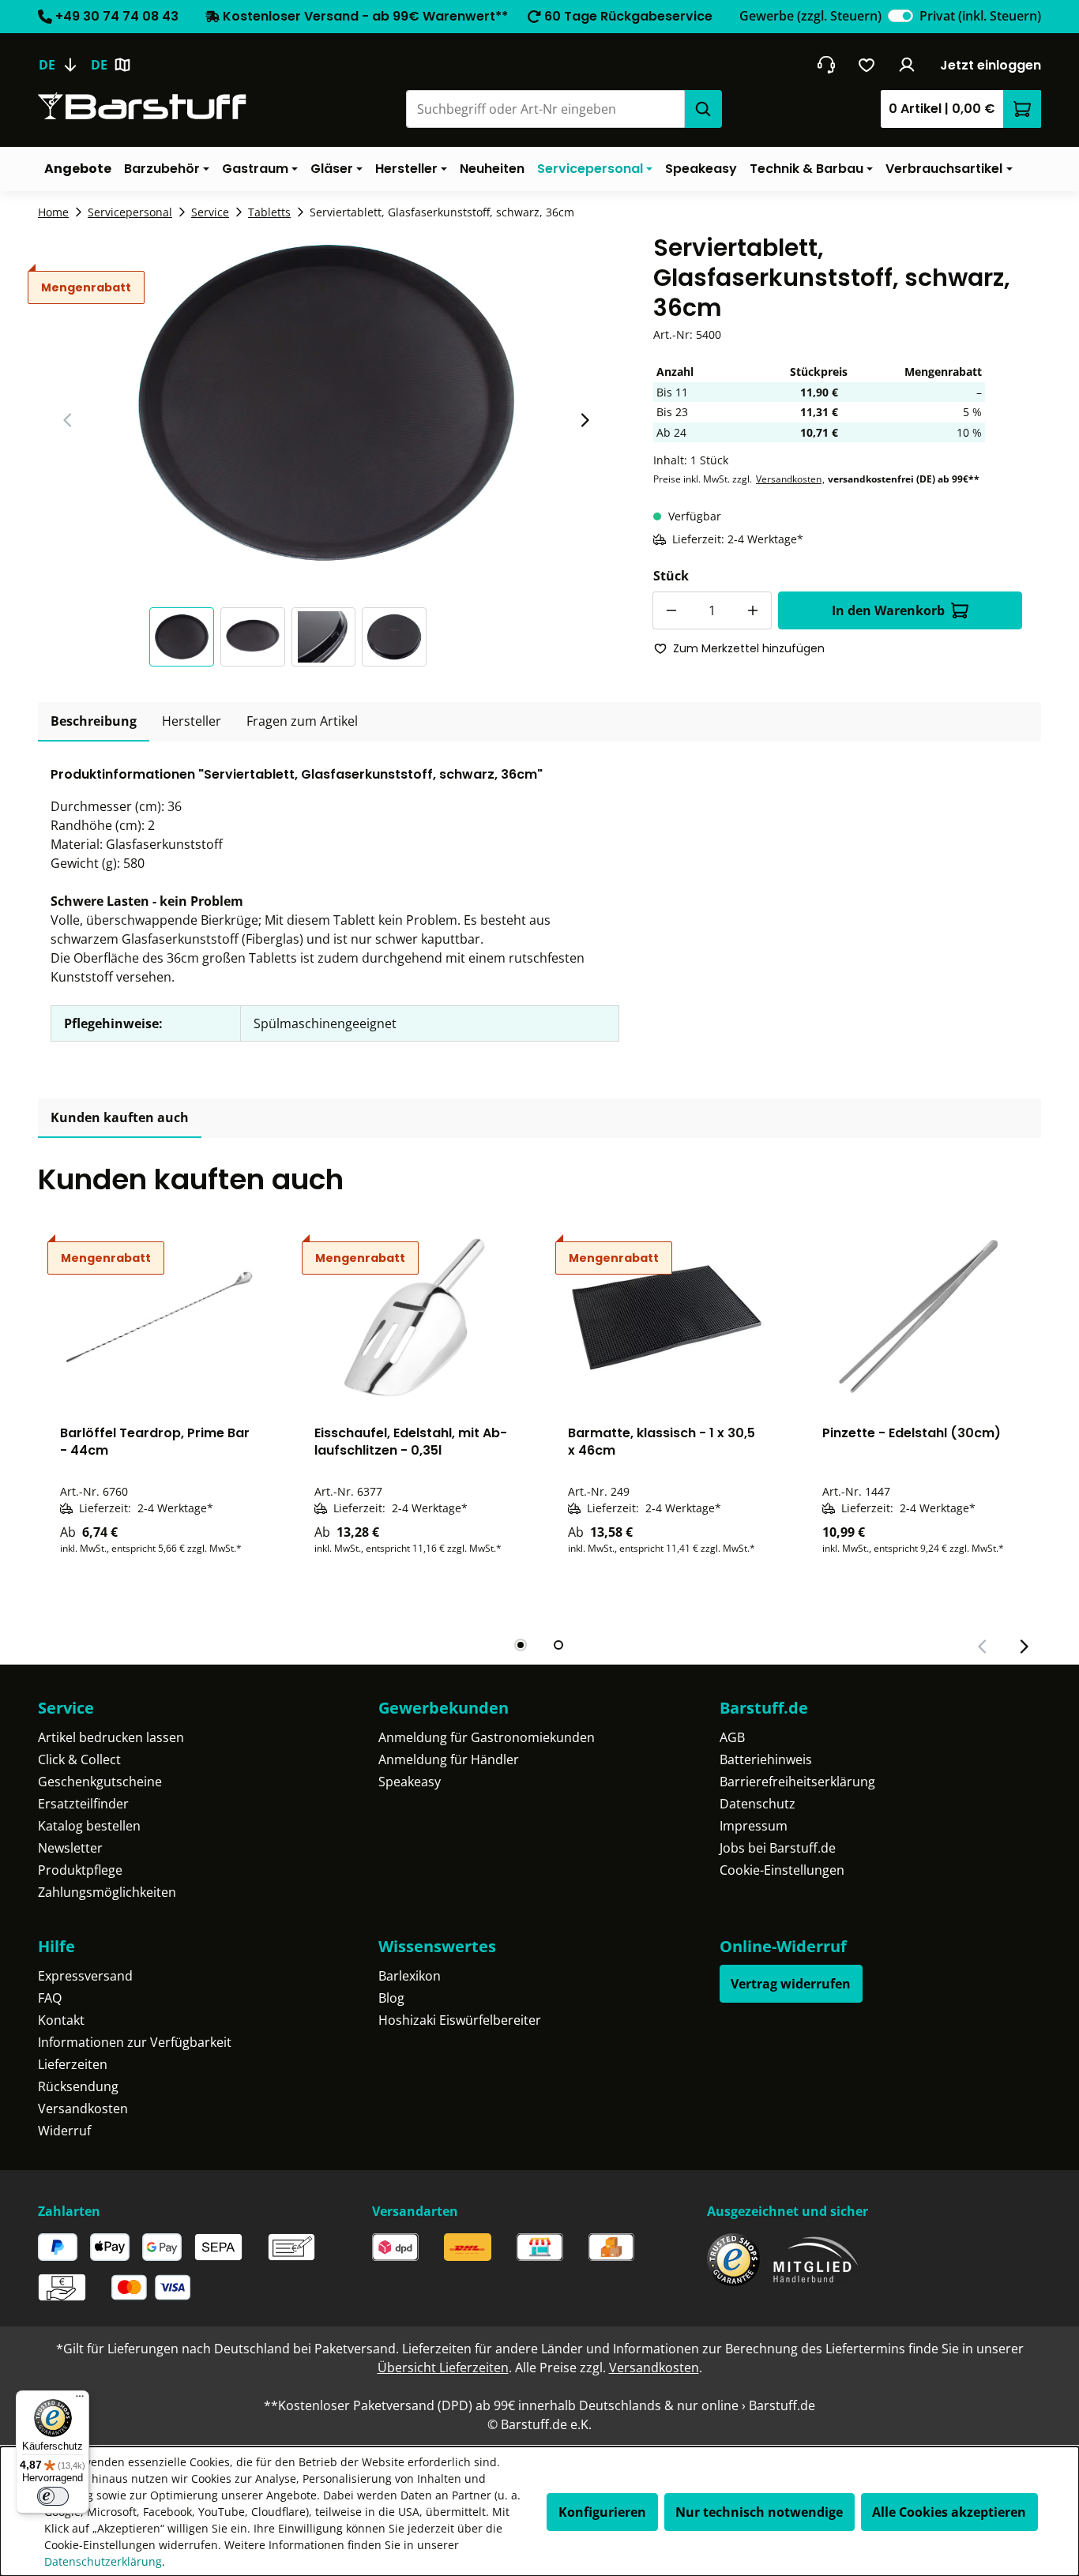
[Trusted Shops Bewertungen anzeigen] (733, 2260)
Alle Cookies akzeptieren (949, 2512)
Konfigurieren (602, 2512)
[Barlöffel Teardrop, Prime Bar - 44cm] (159, 1317)
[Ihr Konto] (907, 65)
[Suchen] (703, 109)
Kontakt (61, 2020)
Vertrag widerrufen (791, 1984)
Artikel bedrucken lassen (111, 1737)
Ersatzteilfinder (83, 1804)
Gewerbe (810, 16)
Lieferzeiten (73, 2064)
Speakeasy (410, 1782)
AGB (732, 1737)
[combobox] (545, 109)
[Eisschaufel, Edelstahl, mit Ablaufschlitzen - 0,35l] (413, 1317)
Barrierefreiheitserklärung (797, 1782)
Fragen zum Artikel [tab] (302, 721)
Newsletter (70, 1848)
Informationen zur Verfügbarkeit (135, 2042)
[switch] (900, 16)
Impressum (754, 1826)
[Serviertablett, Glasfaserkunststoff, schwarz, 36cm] (326, 403)
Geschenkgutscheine (100, 1782)
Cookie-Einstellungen (782, 1870)
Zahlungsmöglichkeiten (107, 1892)
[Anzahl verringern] (671, 610)
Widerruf (64, 2131)
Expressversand (85, 1976)
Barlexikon (410, 1976)
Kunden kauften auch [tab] (120, 1117)
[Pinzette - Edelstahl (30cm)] (921, 1317)
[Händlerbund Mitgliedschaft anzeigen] (816, 2260)
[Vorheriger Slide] (68, 420)
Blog (391, 1998)
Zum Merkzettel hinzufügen (749, 648)
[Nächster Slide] (585, 420)
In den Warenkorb (888, 610)
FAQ (50, 1998)
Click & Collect (79, 1759)
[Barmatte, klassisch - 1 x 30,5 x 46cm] (667, 1317)
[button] (185, 637)
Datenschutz (758, 1804)
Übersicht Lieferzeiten (443, 2368)
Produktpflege (80, 1870)
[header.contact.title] (826, 65)
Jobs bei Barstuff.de (778, 1848)
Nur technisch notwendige (759, 2512)
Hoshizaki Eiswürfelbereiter (460, 2020)
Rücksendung (78, 2086)
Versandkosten (789, 479)
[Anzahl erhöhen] (753, 610)
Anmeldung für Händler (449, 1759)
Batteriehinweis (766, 1759)
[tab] (94, 722)
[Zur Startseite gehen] (142, 106)
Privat (980, 16)
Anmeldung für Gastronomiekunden (487, 1737)
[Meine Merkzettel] (867, 65)
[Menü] (80, 2400)
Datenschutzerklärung (103, 2561)
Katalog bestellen (89, 1826)
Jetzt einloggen (991, 65)
